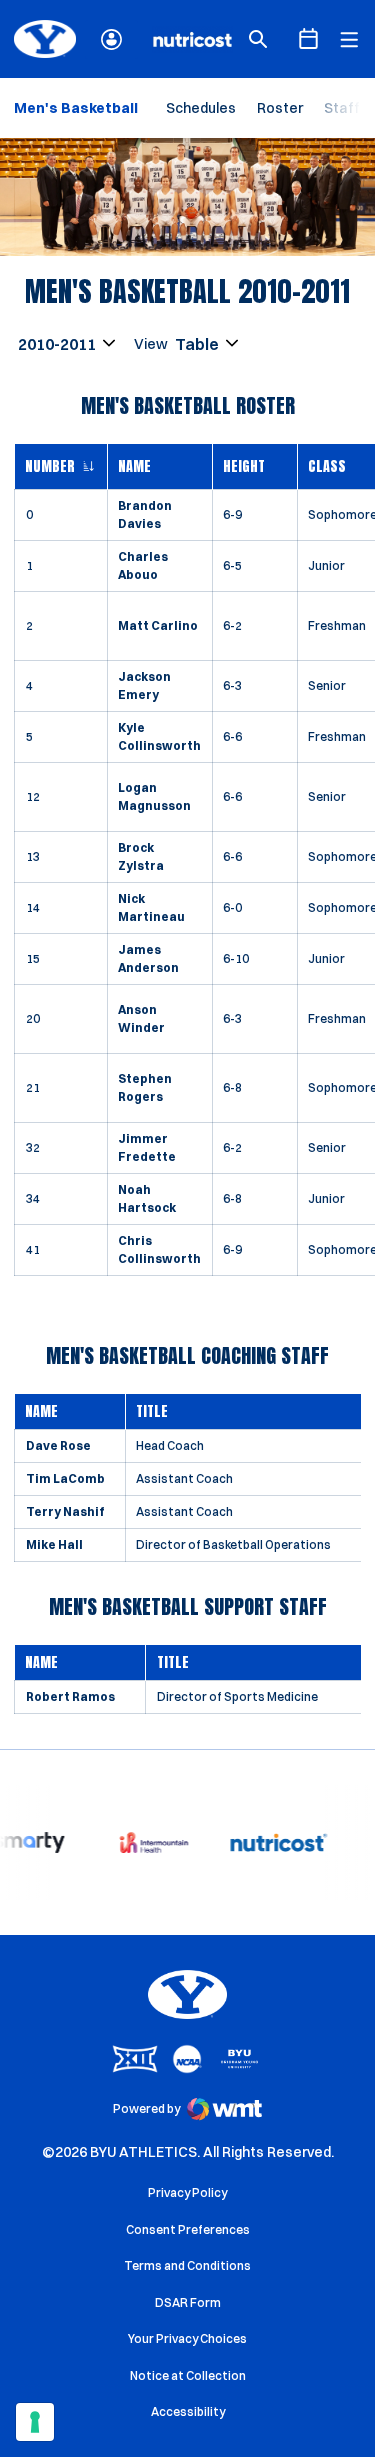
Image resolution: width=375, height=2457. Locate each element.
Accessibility (188, 2411)
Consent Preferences (188, 2229)
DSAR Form (188, 2302)
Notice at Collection (188, 2375)
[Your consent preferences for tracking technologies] (35, 2422)
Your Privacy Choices (187, 2338)
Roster (280, 108)
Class (327, 466)
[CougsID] (111, 39)
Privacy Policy (187, 2192)
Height (244, 466)
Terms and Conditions (187, 2265)
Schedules (201, 108)
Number (50, 466)
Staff (342, 108)
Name (134, 466)
